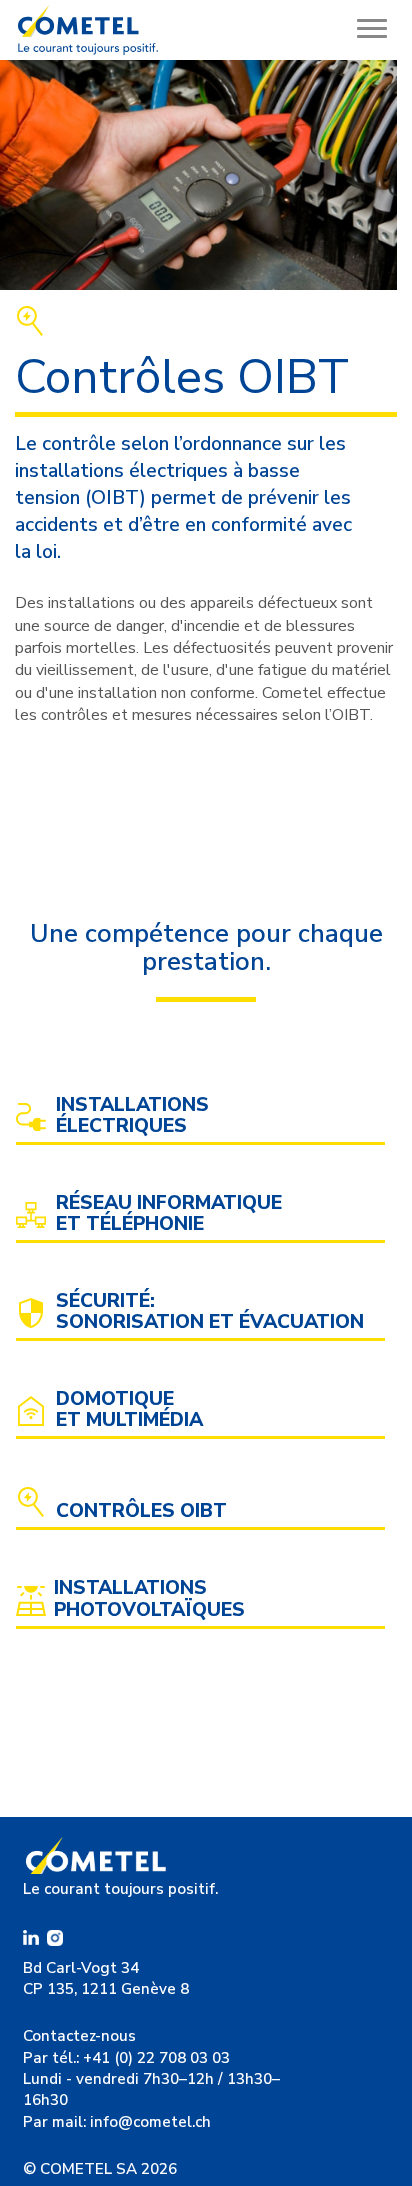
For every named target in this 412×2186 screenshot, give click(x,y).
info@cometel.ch (150, 2122)
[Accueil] (88, 30)
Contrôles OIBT (141, 1511)
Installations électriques (132, 1116)
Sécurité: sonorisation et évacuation (210, 1312)
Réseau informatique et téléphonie (169, 1214)
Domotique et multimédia (129, 1410)
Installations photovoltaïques (149, 1599)
